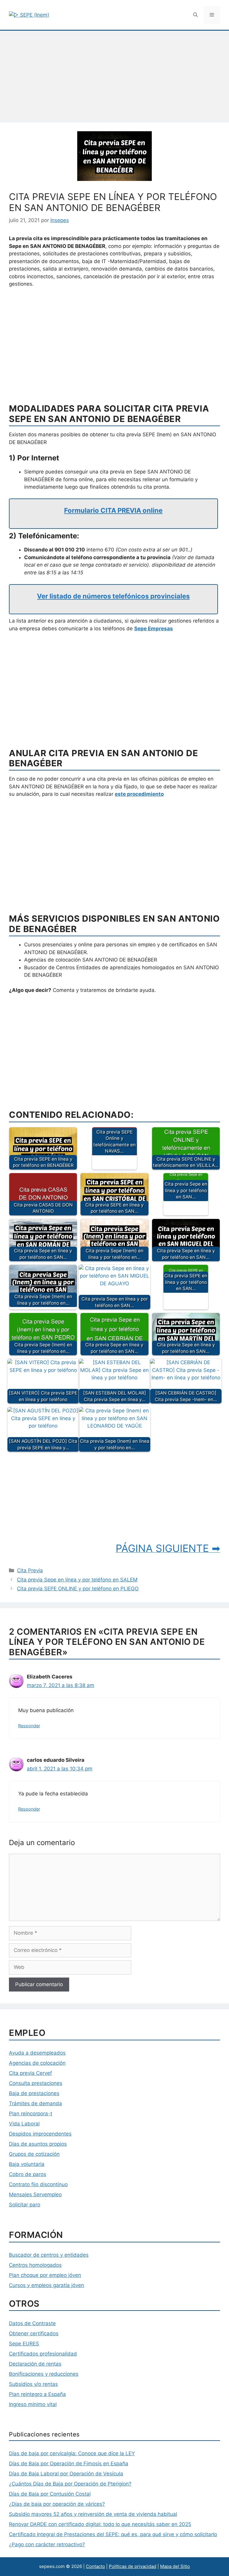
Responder (29, 1726)
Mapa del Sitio (175, 2566)
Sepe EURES (24, 2344)
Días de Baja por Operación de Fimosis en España (69, 2464)
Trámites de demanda (35, 2103)
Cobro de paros (28, 2174)
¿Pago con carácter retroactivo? (47, 2544)
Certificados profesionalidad (43, 2354)
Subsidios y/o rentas (33, 2384)
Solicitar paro (25, 2205)
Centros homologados (35, 2265)
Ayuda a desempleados (37, 2053)
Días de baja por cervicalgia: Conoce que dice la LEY (72, 2453)
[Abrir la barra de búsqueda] (195, 15)
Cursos (17, 2285)
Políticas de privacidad (133, 2566)
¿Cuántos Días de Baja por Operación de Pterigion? (70, 2484)
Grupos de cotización (34, 2154)
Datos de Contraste (32, 2323)
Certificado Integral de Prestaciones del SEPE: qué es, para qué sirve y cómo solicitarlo (113, 2534)
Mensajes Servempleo (35, 2194)
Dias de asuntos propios (38, 2144)
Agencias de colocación (37, 2063)
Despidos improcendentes (40, 2134)
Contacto (95, 2566)
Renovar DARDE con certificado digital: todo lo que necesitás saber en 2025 (100, 2524)
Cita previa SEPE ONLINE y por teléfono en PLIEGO (78, 1589)
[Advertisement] (114, 78)
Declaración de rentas (35, 2364)
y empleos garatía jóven (55, 2285)
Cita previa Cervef (30, 2073)
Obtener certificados (34, 2333)
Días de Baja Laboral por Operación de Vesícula (66, 2474)
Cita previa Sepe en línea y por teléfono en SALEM (77, 1580)
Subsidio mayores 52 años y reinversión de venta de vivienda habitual (93, 2514)
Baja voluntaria (27, 2164)
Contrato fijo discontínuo (38, 2184)
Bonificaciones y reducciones (44, 2374)
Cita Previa (30, 1570)
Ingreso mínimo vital (33, 2404)
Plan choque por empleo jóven (45, 2275)
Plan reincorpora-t (31, 2114)
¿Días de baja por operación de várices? (57, 2504)
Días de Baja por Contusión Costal (50, 2494)
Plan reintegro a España (37, 2394)
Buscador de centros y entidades (49, 2255)
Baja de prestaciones (34, 2093)
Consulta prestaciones (36, 2083)
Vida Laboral (24, 2124)
